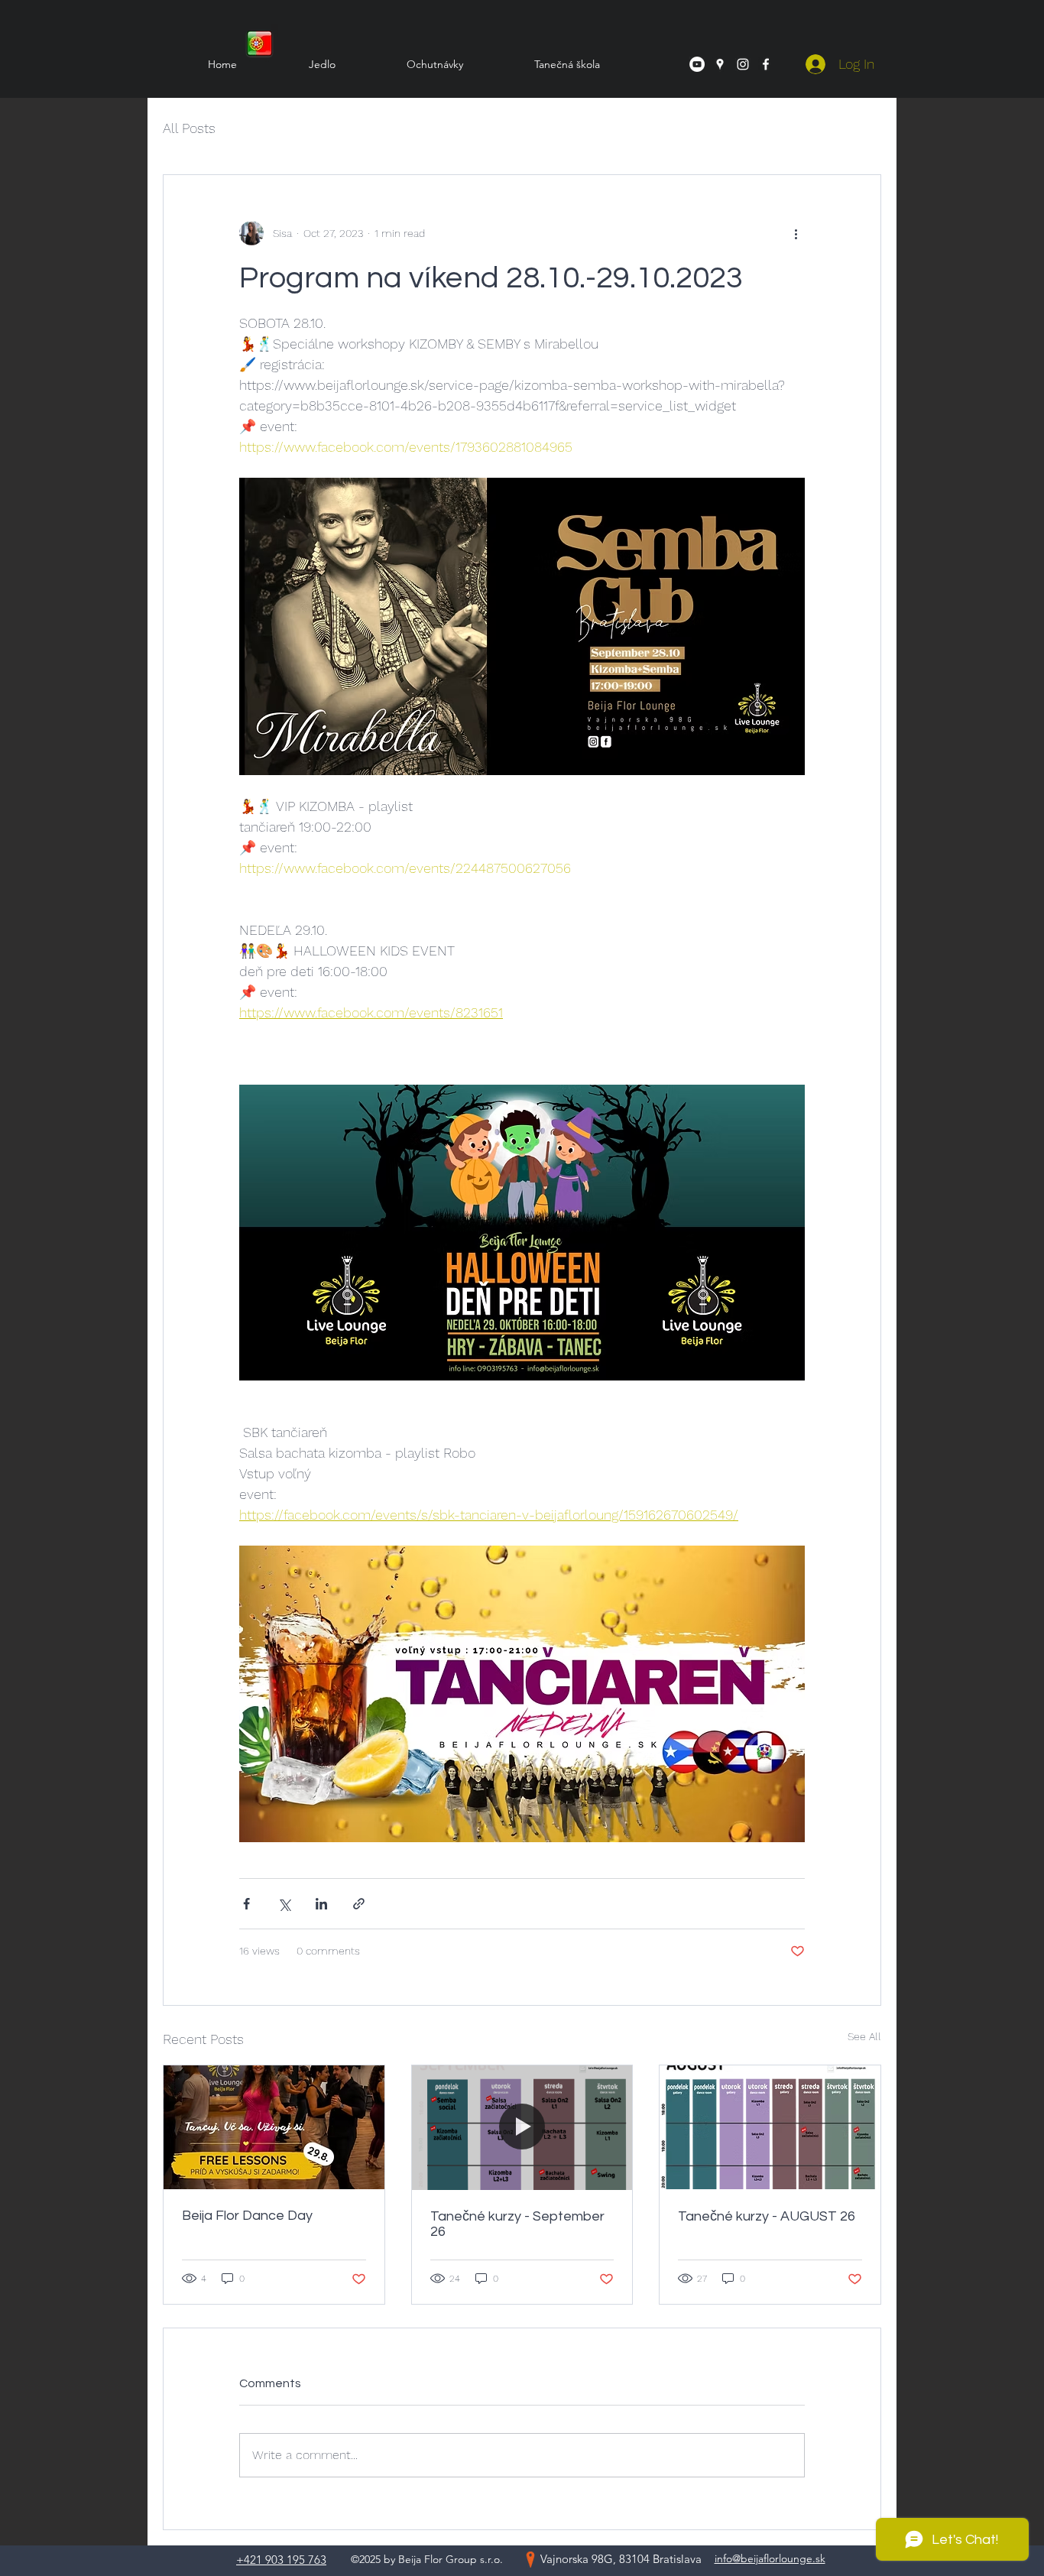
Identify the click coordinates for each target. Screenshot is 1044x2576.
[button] (543, 64)
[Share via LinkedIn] (321, 1904)
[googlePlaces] (720, 64)
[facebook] (766, 64)
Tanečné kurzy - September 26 (517, 2224)
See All (864, 2036)
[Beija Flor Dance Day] (274, 2127)
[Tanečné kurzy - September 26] (522, 2127)
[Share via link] (359, 1904)
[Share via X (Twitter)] (284, 1904)
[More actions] (796, 233)
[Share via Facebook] (246, 1904)
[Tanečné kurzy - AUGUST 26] (770, 2127)
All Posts (189, 128)
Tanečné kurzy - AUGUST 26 (767, 2216)
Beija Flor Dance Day (247, 2216)
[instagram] (743, 64)
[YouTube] (697, 64)
